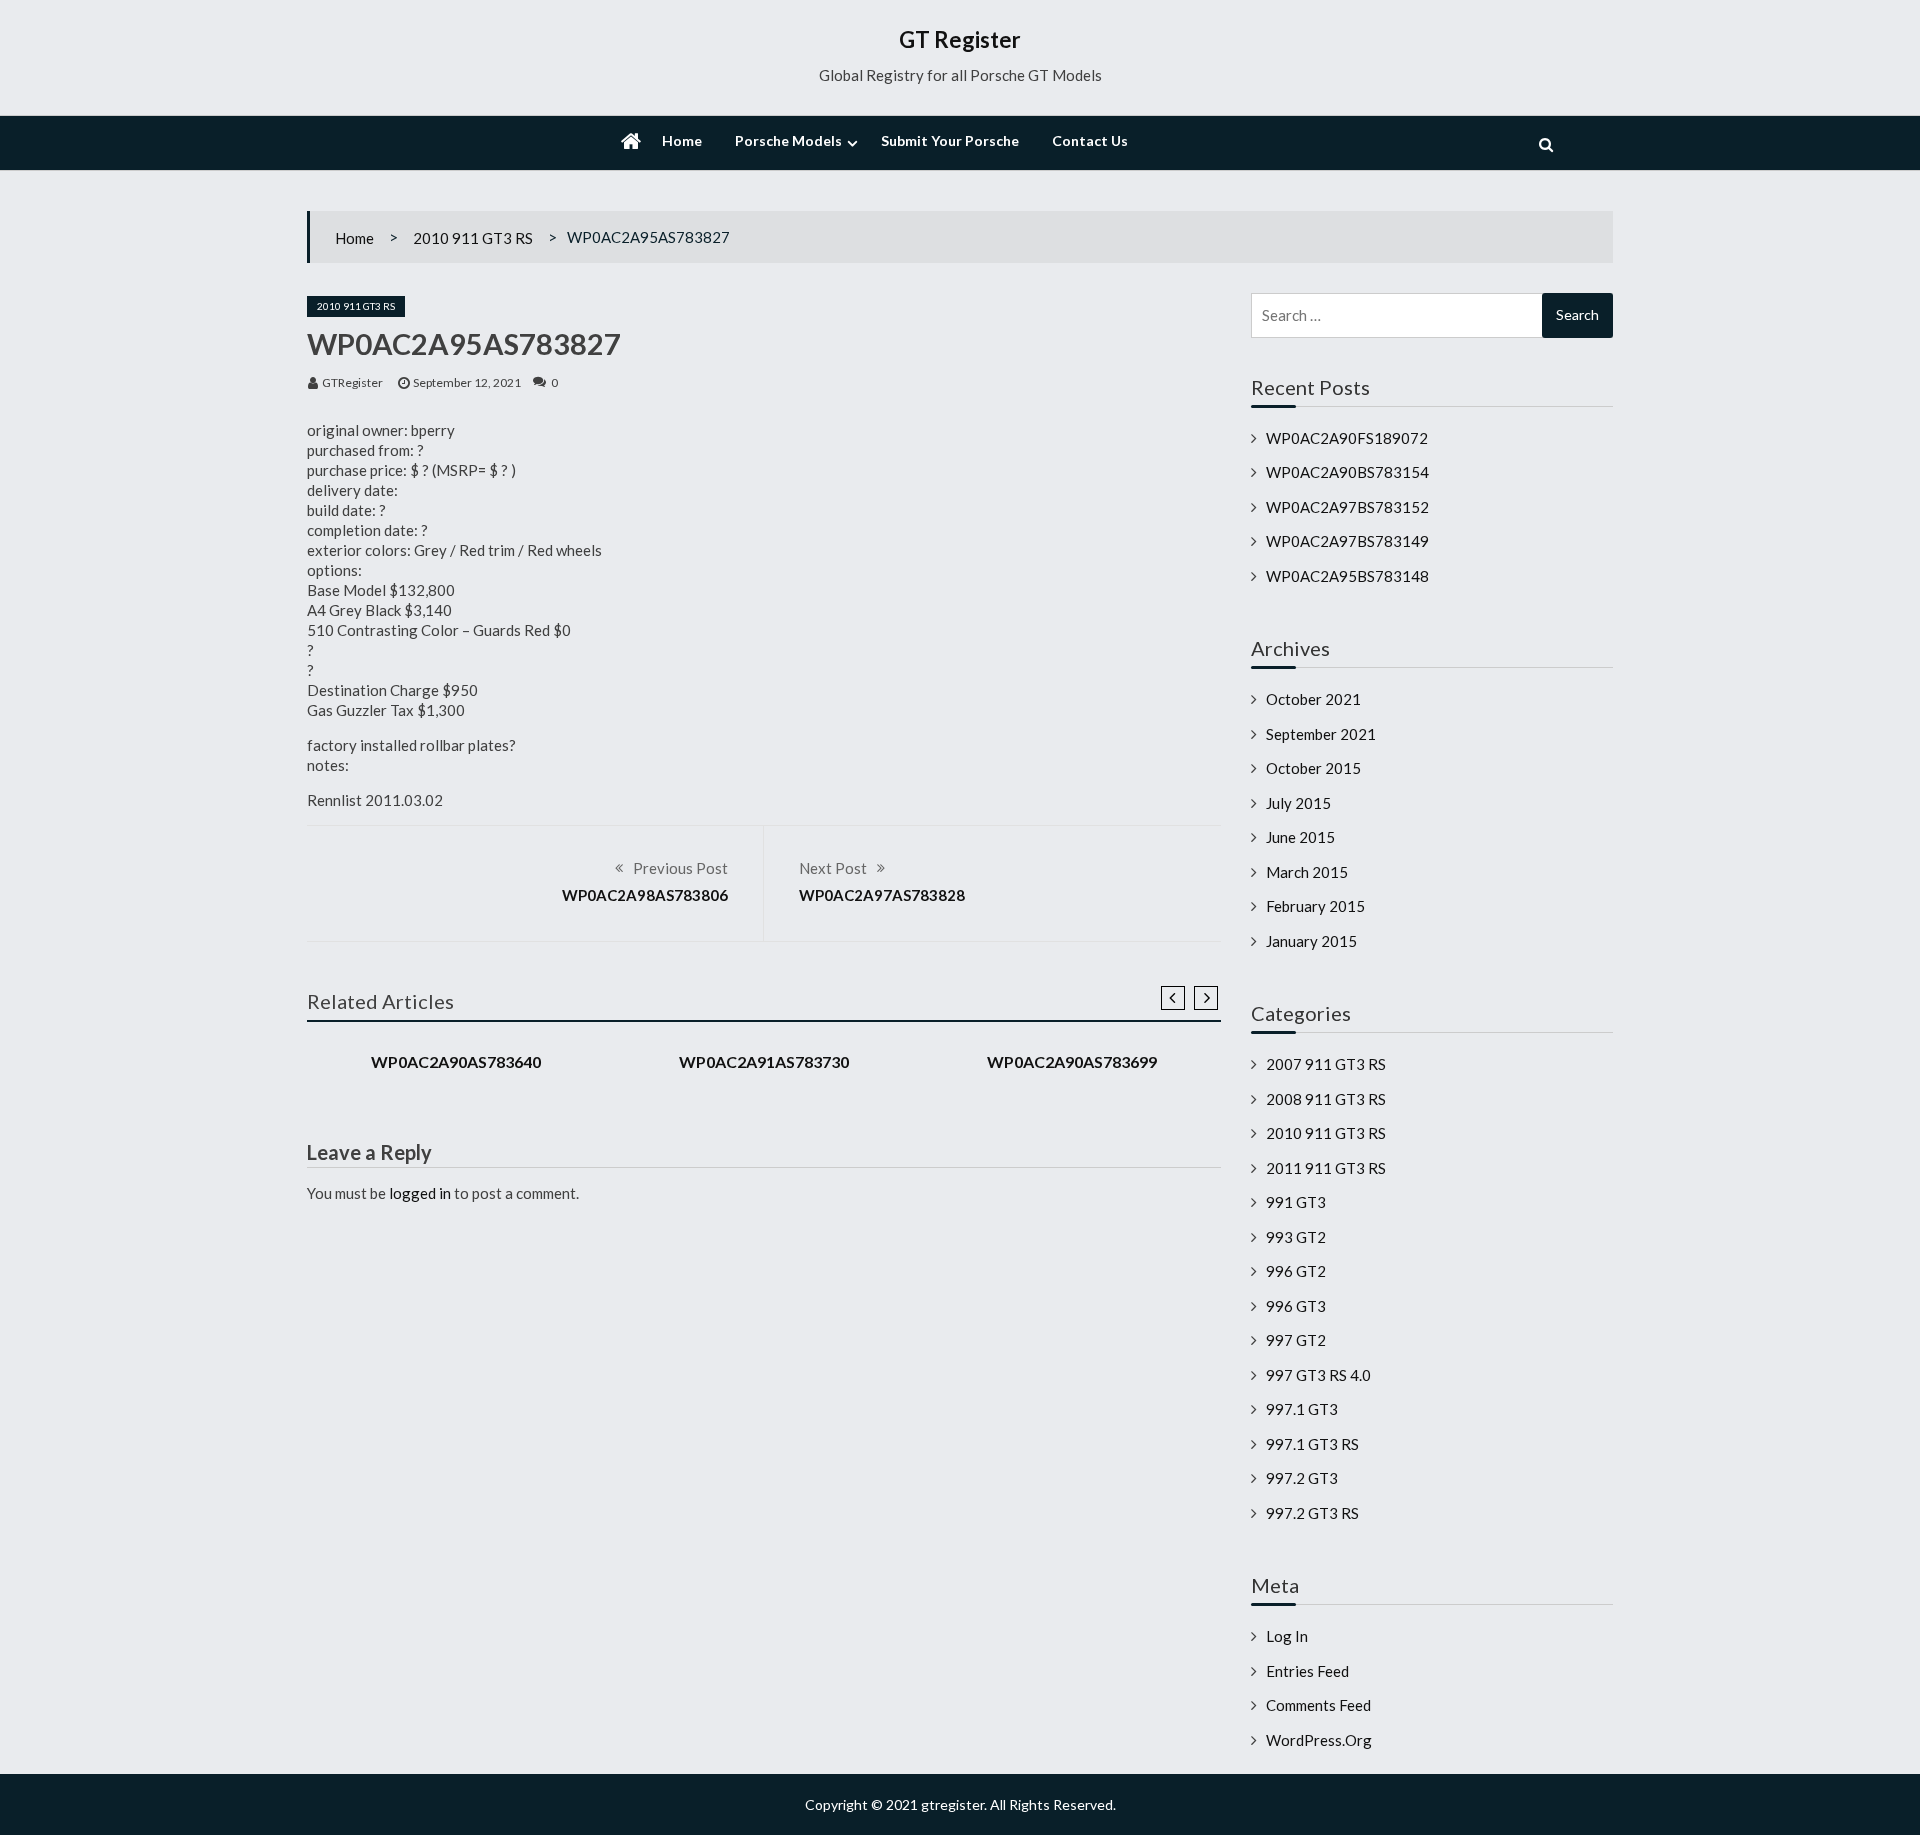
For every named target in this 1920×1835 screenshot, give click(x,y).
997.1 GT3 (1302, 1409)
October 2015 (1313, 768)
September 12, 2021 (467, 382)
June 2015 (1300, 837)
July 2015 (1298, 803)
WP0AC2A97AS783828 (882, 895)
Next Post (833, 868)
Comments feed (1318, 1705)
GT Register (960, 39)
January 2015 (1311, 941)
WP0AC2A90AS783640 (456, 1061)
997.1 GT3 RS (1312, 1444)
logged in (420, 1193)
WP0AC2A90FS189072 (1347, 438)
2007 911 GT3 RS (1326, 1064)
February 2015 (1315, 906)
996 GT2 (1296, 1271)
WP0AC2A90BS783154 (1347, 472)
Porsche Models (788, 140)
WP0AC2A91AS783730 (764, 1061)
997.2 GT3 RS (1312, 1513)
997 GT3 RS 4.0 (1318, 1375)
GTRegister (352, 382)
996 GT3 (1296, 1306)
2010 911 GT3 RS (473, 238)
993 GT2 (1296, 1237)
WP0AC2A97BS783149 (1347, 541)
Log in (1287, 1636)
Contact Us (1090, 140)
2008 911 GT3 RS (1326, 1099)
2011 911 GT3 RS (1326, 1168)
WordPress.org (1319, 1740)
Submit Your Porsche (950, 140)
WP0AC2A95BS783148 (1347, 576)
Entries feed (1307, 1671)
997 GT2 (1296, 1340)
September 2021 (1321, 734)
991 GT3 (1296, 1202)
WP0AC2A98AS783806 (645, 895)
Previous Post (680, 868)
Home (682, 140)
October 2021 (1313, 699)
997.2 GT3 (1302, 1478)
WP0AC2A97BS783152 (1347, 507)
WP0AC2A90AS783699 (1072, 1061)
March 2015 (1307, 872)
